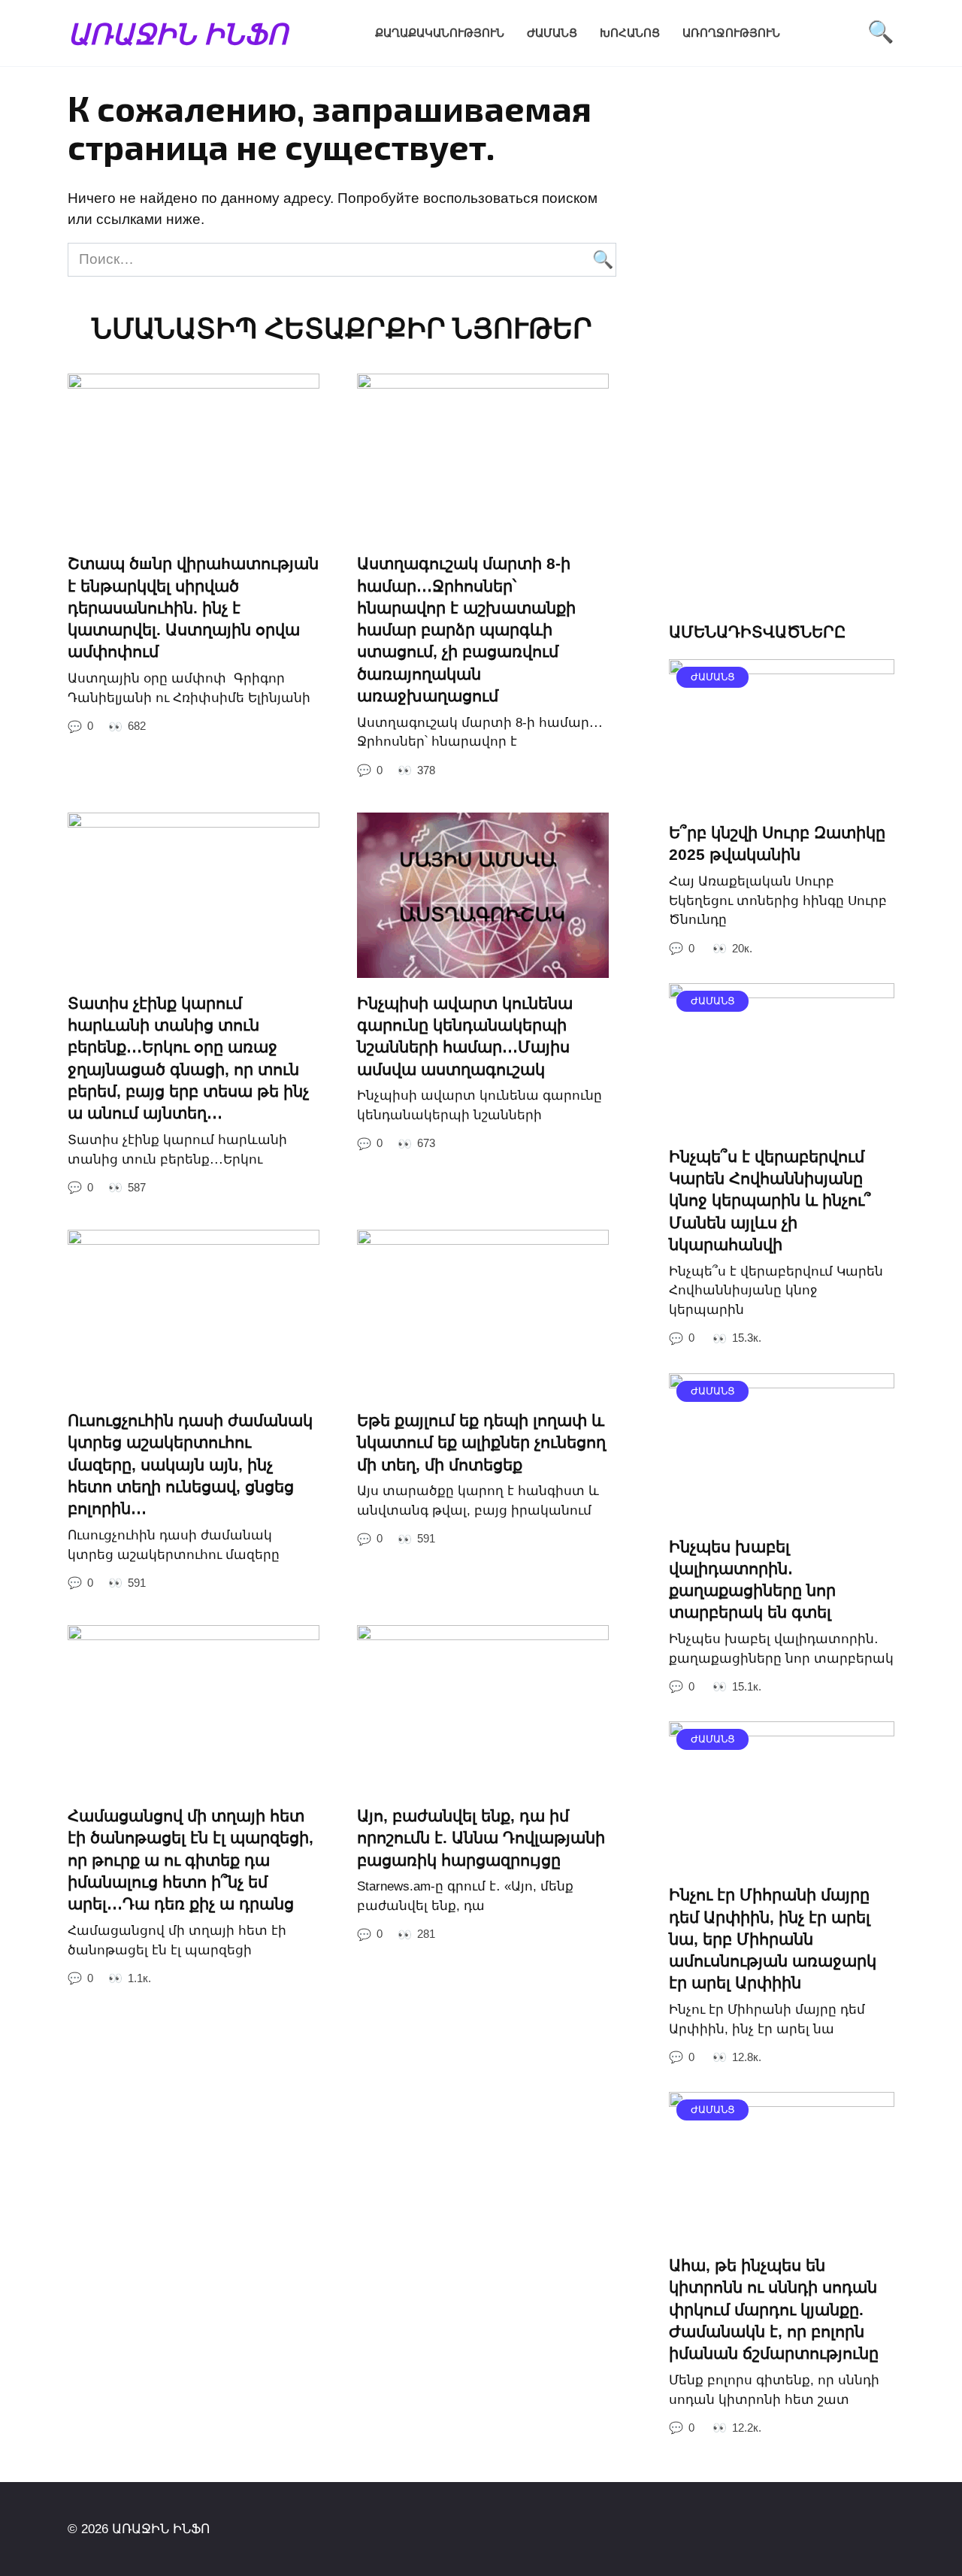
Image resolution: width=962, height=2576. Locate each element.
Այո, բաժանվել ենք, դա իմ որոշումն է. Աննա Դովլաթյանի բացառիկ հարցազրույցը (481, 1838)
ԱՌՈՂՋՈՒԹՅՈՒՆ (731, 33)
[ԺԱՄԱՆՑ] (782, 796)
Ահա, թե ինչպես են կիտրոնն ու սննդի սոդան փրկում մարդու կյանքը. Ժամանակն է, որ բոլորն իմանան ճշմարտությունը (774, 2309)
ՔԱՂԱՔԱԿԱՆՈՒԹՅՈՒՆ (440, 33)
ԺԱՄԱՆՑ (552, 33)
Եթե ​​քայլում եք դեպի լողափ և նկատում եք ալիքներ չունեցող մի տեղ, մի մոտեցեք (481, 1442)
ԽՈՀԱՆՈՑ (630, 33)
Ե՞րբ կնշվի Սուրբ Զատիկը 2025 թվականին (777, 843)
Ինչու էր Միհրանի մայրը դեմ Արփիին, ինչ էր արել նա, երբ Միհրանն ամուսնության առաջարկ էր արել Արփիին (773, 1939)
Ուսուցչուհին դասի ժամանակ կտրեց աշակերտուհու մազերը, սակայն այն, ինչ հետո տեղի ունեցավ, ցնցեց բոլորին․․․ (190, 1464)
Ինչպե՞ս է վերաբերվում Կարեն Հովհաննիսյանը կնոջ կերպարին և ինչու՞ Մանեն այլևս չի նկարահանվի (770, 1200)
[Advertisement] (782, 358)
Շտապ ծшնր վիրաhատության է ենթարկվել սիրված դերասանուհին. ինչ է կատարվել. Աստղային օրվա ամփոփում (193, 608)
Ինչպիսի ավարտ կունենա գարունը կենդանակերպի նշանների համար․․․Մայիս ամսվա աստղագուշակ (465, 1036)
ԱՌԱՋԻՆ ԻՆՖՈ (178, 33)
